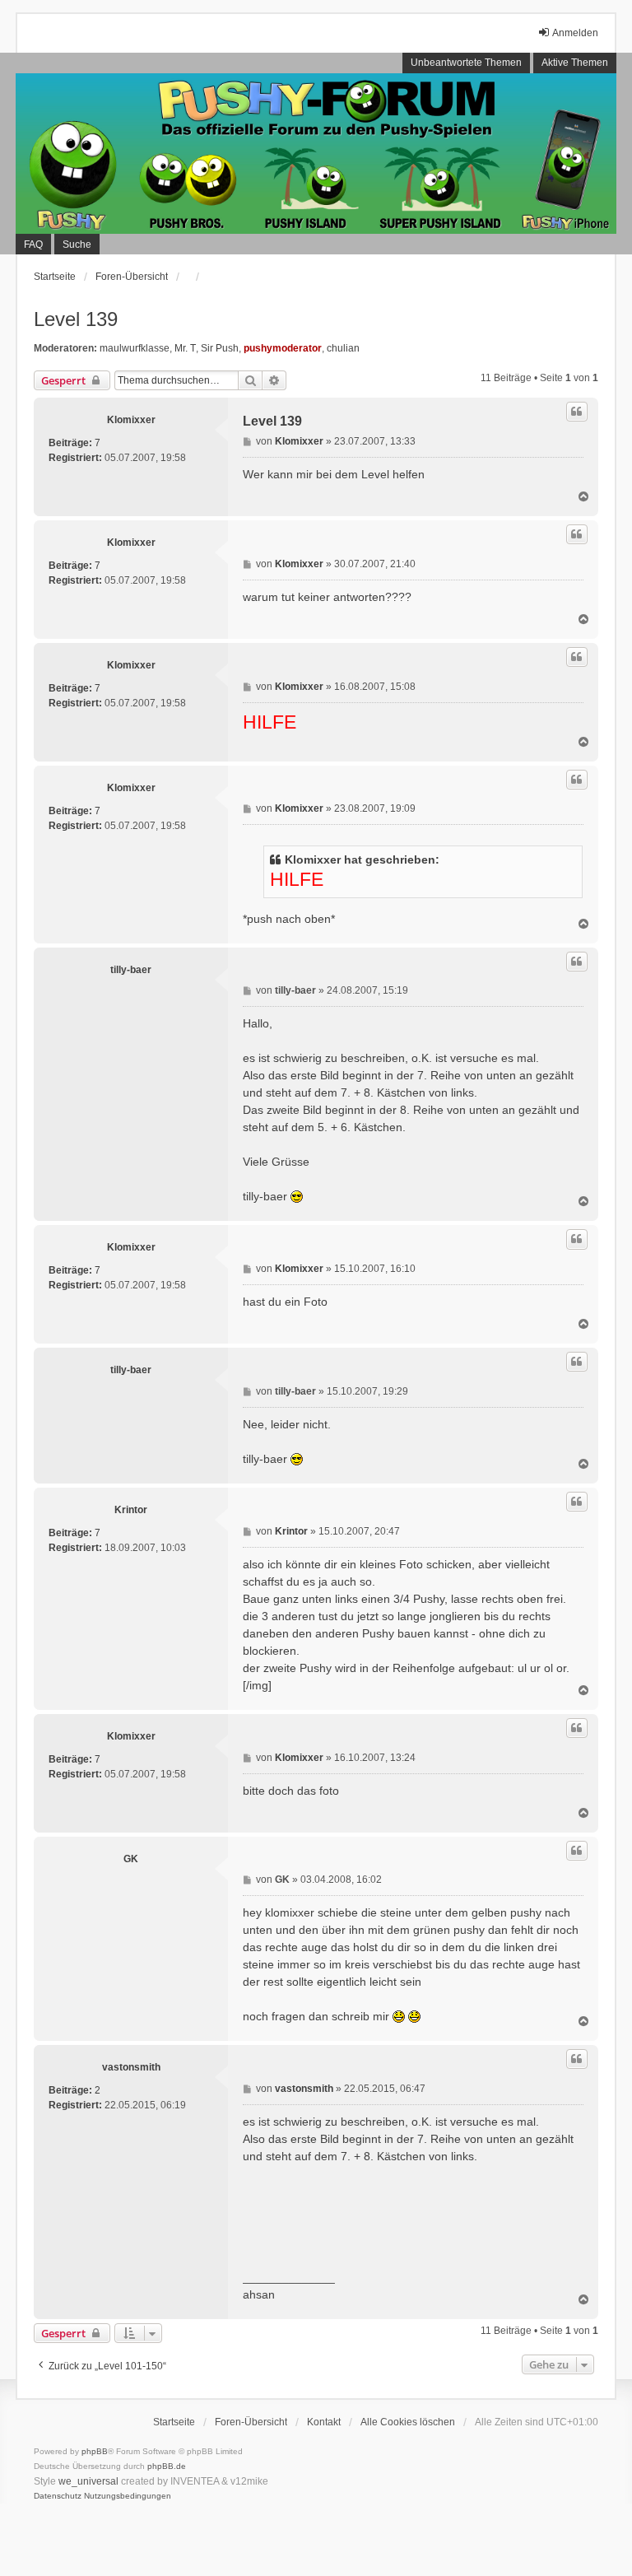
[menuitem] (58, 2496)
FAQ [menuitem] (33, 245)
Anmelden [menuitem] (575, 33)
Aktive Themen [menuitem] (575, 63)
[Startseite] (316, 154)
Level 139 (76, 319)
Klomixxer (131, 420)
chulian (343, 348)
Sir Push (220, 348)
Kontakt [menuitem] (324, 2422)
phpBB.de (167, 2466)
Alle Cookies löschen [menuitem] (408, 2422)
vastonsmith (131, 2067)
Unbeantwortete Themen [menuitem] (466, 63)
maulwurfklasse (135, 348)
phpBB (95, 2451)
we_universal (88, 2481)
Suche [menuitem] (77, 245)
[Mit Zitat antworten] (577, 412)
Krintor (131, 1510)
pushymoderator (283, 348)
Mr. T (185, 348)
